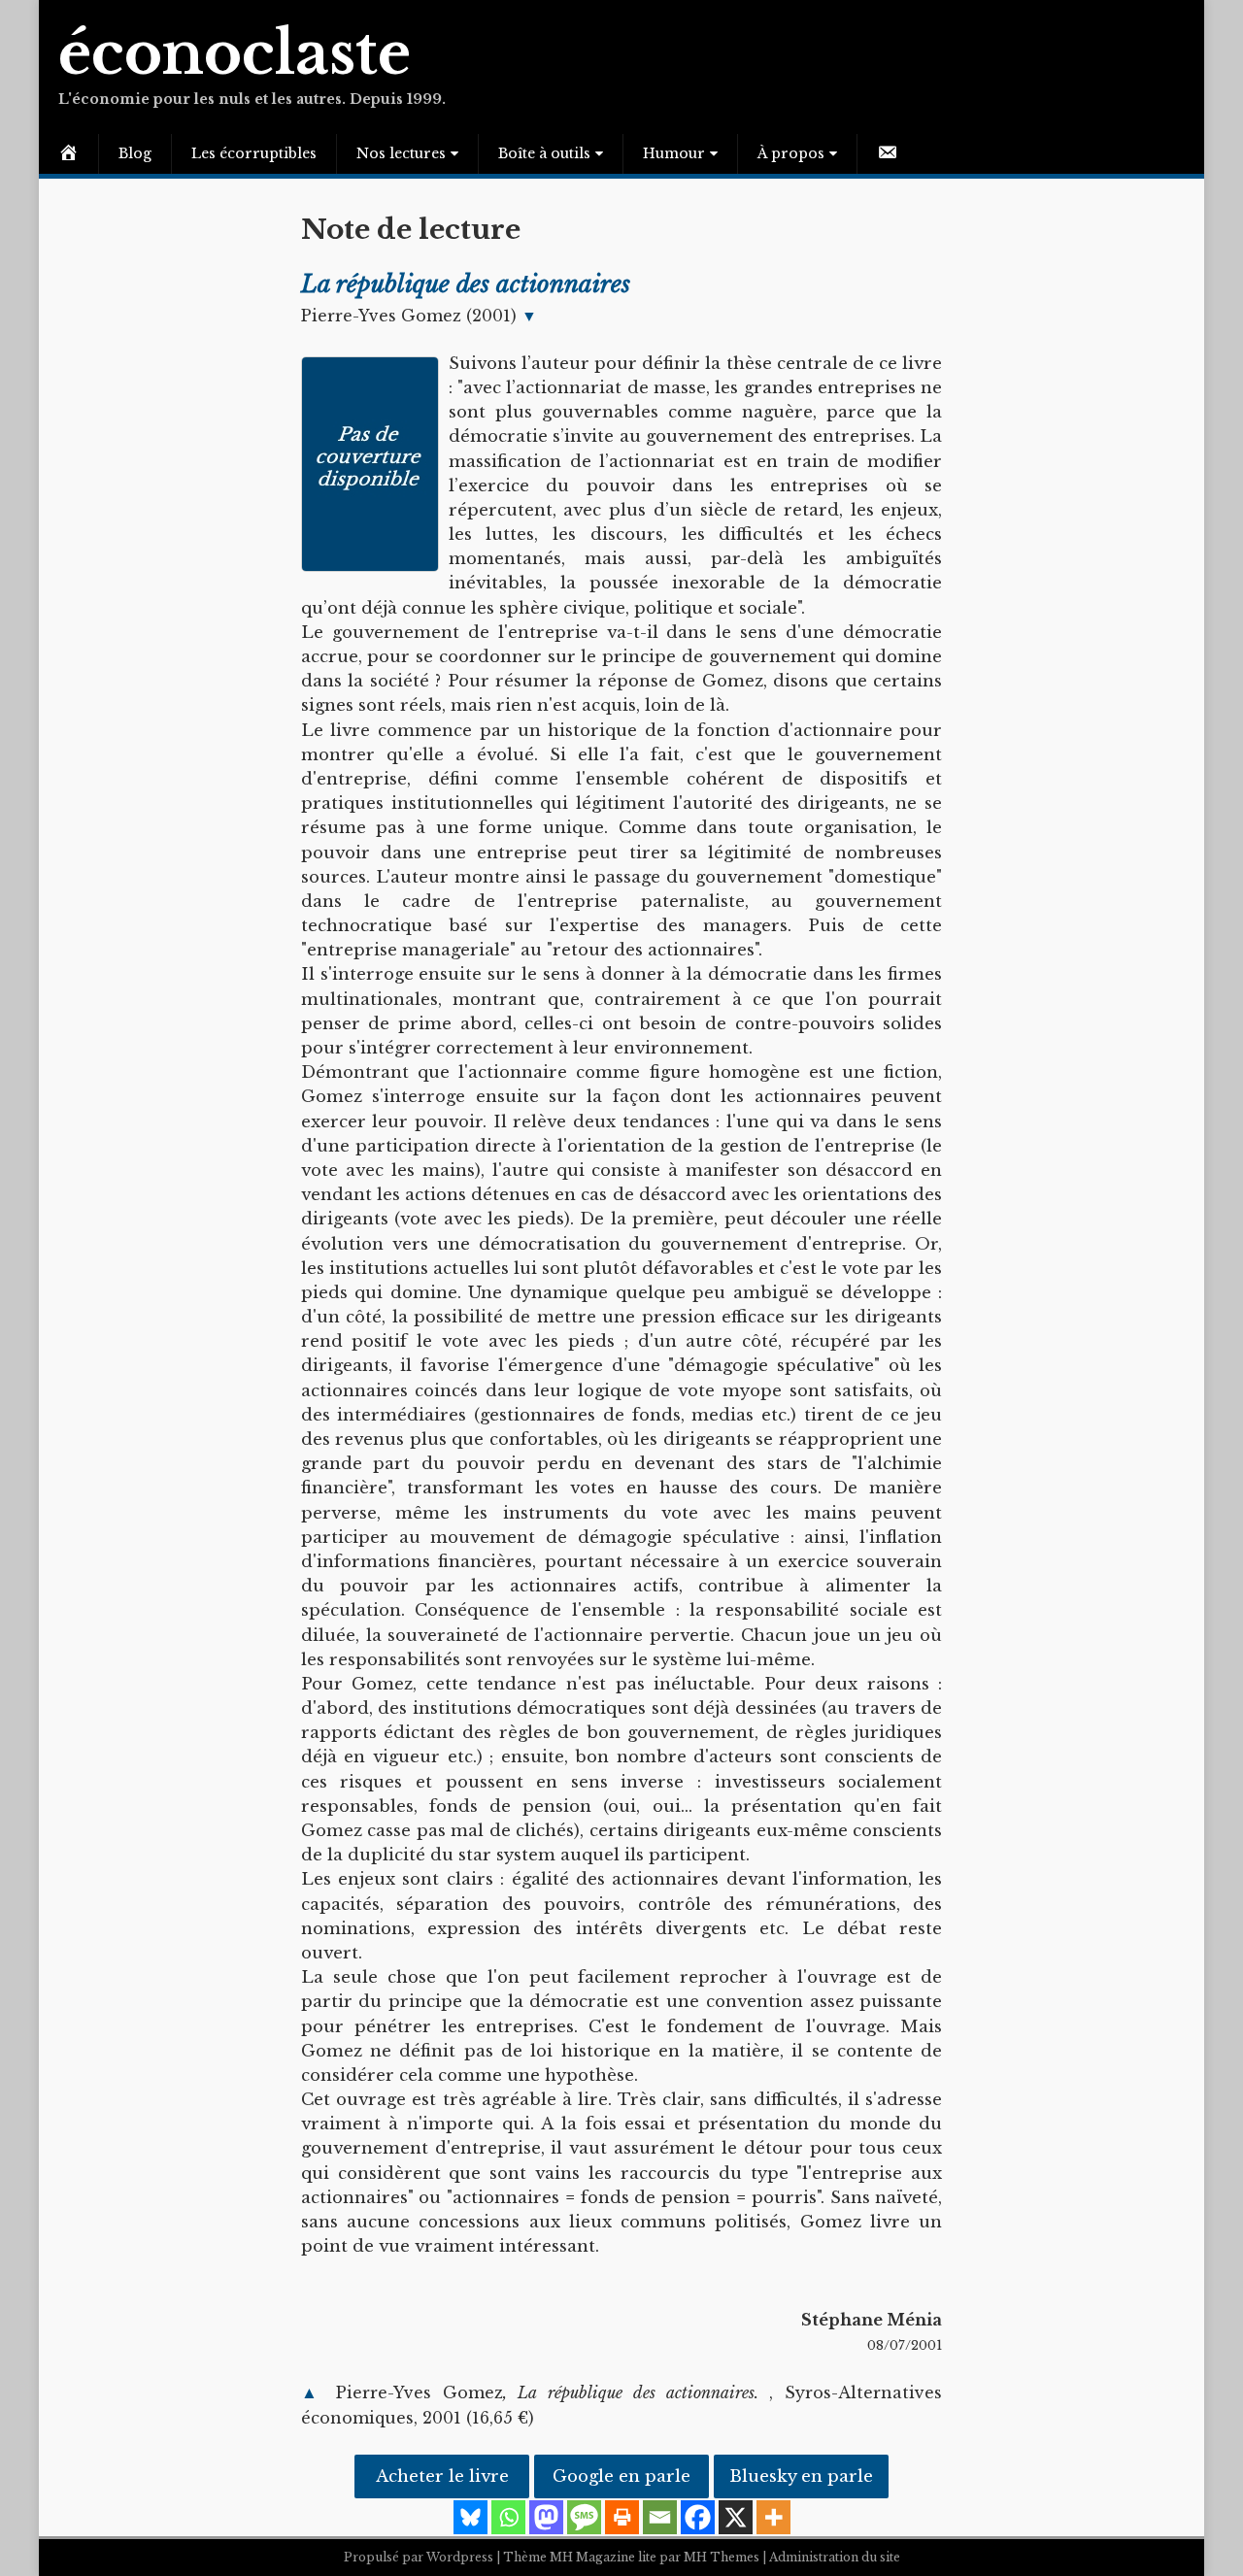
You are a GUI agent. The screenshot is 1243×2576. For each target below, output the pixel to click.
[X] (736, 2517)
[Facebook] (698, 2517)
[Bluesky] (470, 2517)
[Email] (660, 2517)
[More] (773, 2517)
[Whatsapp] (508, 2517)
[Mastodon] (546, 2517)
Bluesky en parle (801, 2476)
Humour (674, 153)
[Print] (622, 2517)
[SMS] (584, 2517)
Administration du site (835, 2557)
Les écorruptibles (254, 153)
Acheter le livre (442, 2476)
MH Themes (722, 2557)
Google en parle (621, 2476)
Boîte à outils (544, 153)
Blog (135, 153)
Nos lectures (401, 153)
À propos (791, 153)
